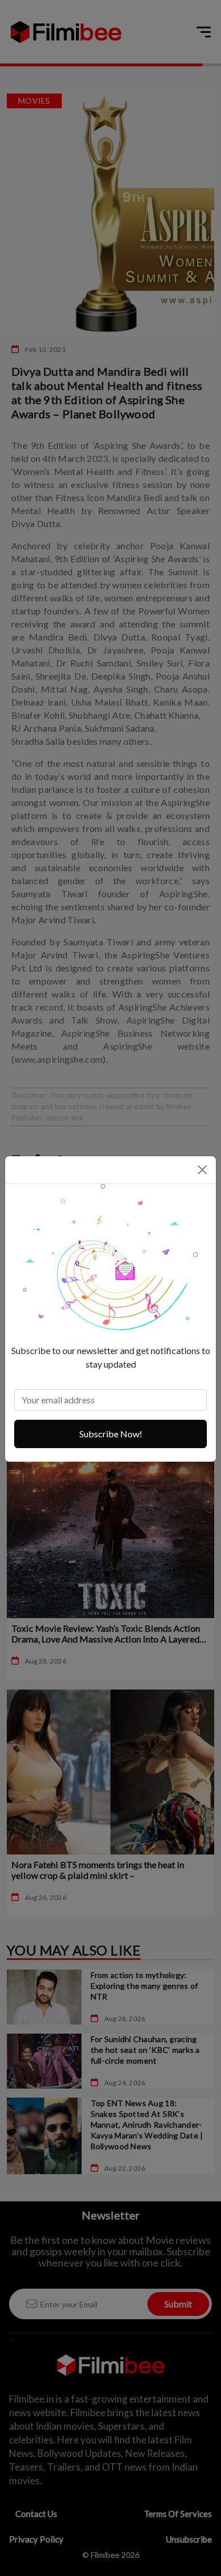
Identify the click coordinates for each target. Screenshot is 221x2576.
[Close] (202, 1170)
